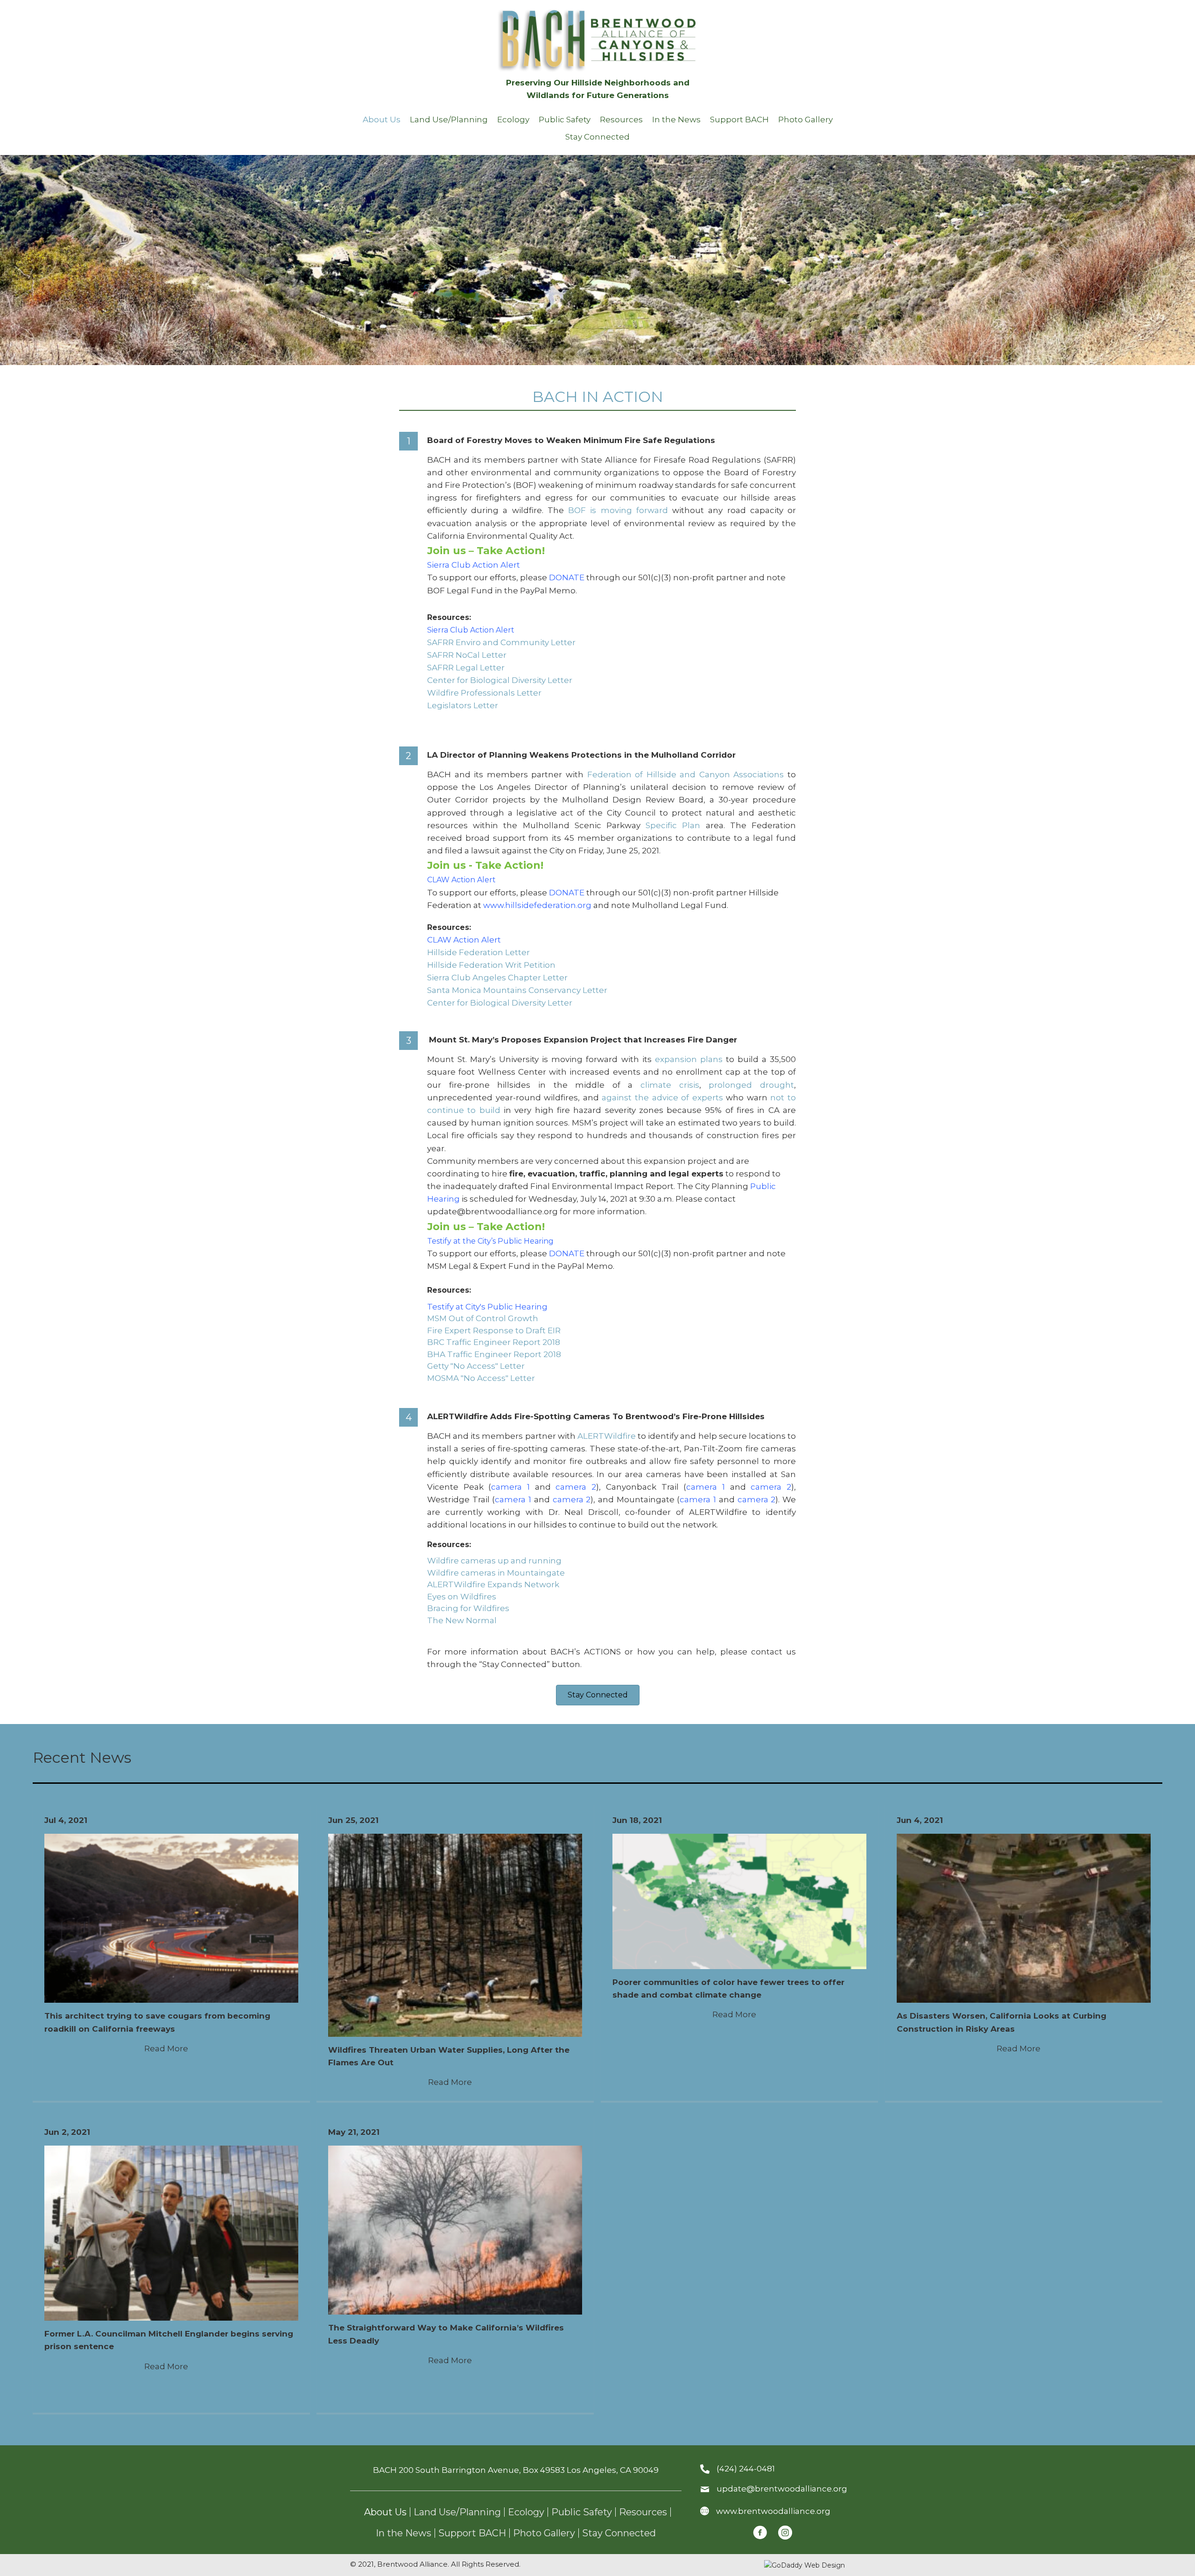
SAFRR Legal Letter (466, 668)
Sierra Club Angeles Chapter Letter (497, 978)
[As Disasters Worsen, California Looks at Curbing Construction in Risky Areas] (1024, 1918)
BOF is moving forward (618, 510)
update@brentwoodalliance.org (782, 2489)
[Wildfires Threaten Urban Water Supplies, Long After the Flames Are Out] (455, 1935)
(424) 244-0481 (746, 2469)
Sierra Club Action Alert (475, 565)
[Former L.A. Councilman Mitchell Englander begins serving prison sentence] (171, 2232)
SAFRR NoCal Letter (467, 655)
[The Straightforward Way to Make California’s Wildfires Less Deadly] (455, 2230)
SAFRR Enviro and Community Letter (501, 642)
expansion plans (689, 1059)
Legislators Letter (463, 705)
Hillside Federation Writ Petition (491, 965)
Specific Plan (673, 825)
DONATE (567, 577)
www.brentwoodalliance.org (773, 2511)
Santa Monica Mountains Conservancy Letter (517, 990)
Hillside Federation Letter (478, 952)
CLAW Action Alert (461, 880)
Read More (171, 2048)
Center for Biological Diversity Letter (500, 680)
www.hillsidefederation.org (537, 905)
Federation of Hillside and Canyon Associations (686, 774)
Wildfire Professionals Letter (484, 693)
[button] (598, 1695)
